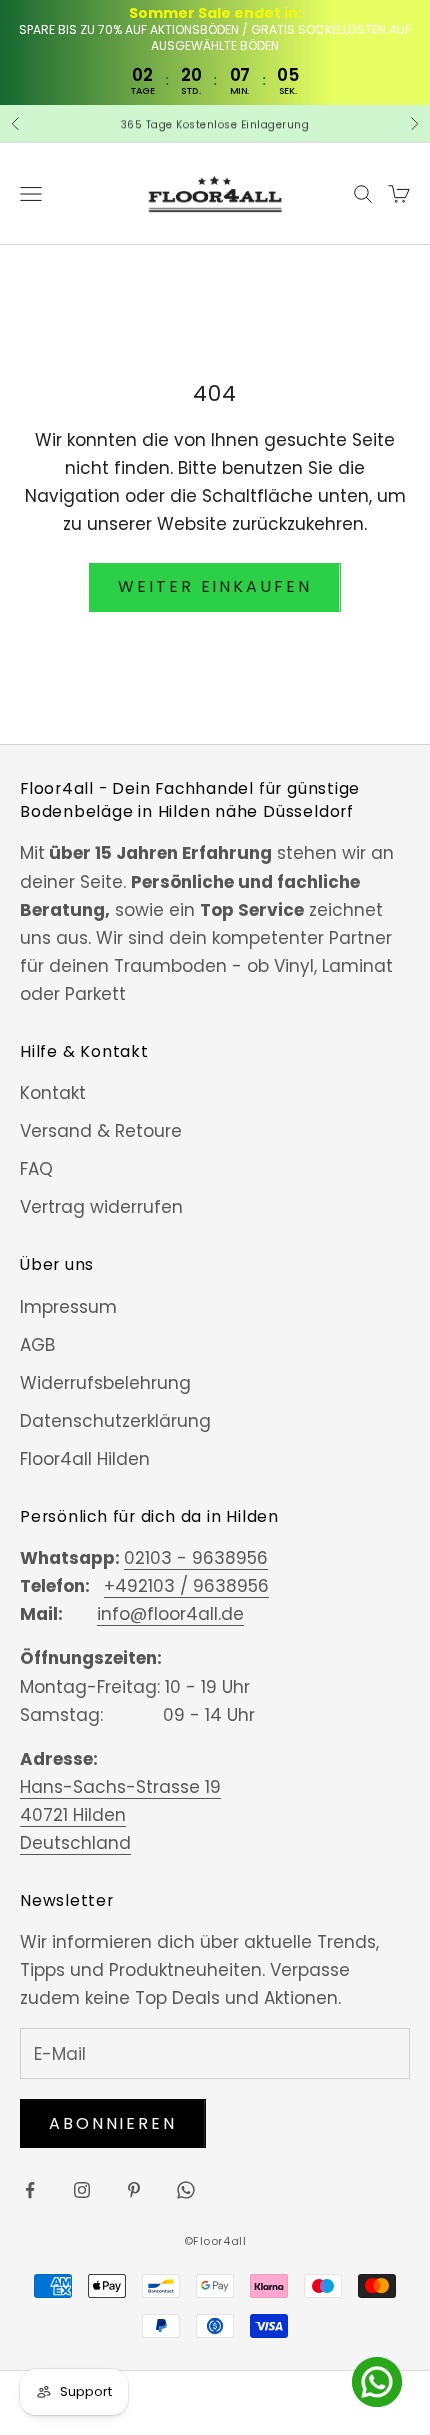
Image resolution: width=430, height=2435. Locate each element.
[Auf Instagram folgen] (82, 2190)
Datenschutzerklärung (115, 1421)
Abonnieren (113, 2123)
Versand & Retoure (101, 1131)
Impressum (68, 1307)
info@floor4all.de (170, 1614)
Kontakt (53, 1093)
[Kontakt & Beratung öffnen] (377, 2382)
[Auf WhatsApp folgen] (186, 2190)
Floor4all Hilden (85, 1459)
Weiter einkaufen (214, 586)
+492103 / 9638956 (186, 1586)
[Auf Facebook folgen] (30, 2190)
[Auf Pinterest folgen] (134, 2190)
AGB (37, 1345)
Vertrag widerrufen (101, 1207)
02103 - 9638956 (196, 1558)
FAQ (36, 1169)
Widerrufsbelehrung (105, 1383)
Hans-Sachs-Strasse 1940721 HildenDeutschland (120, 1815)
